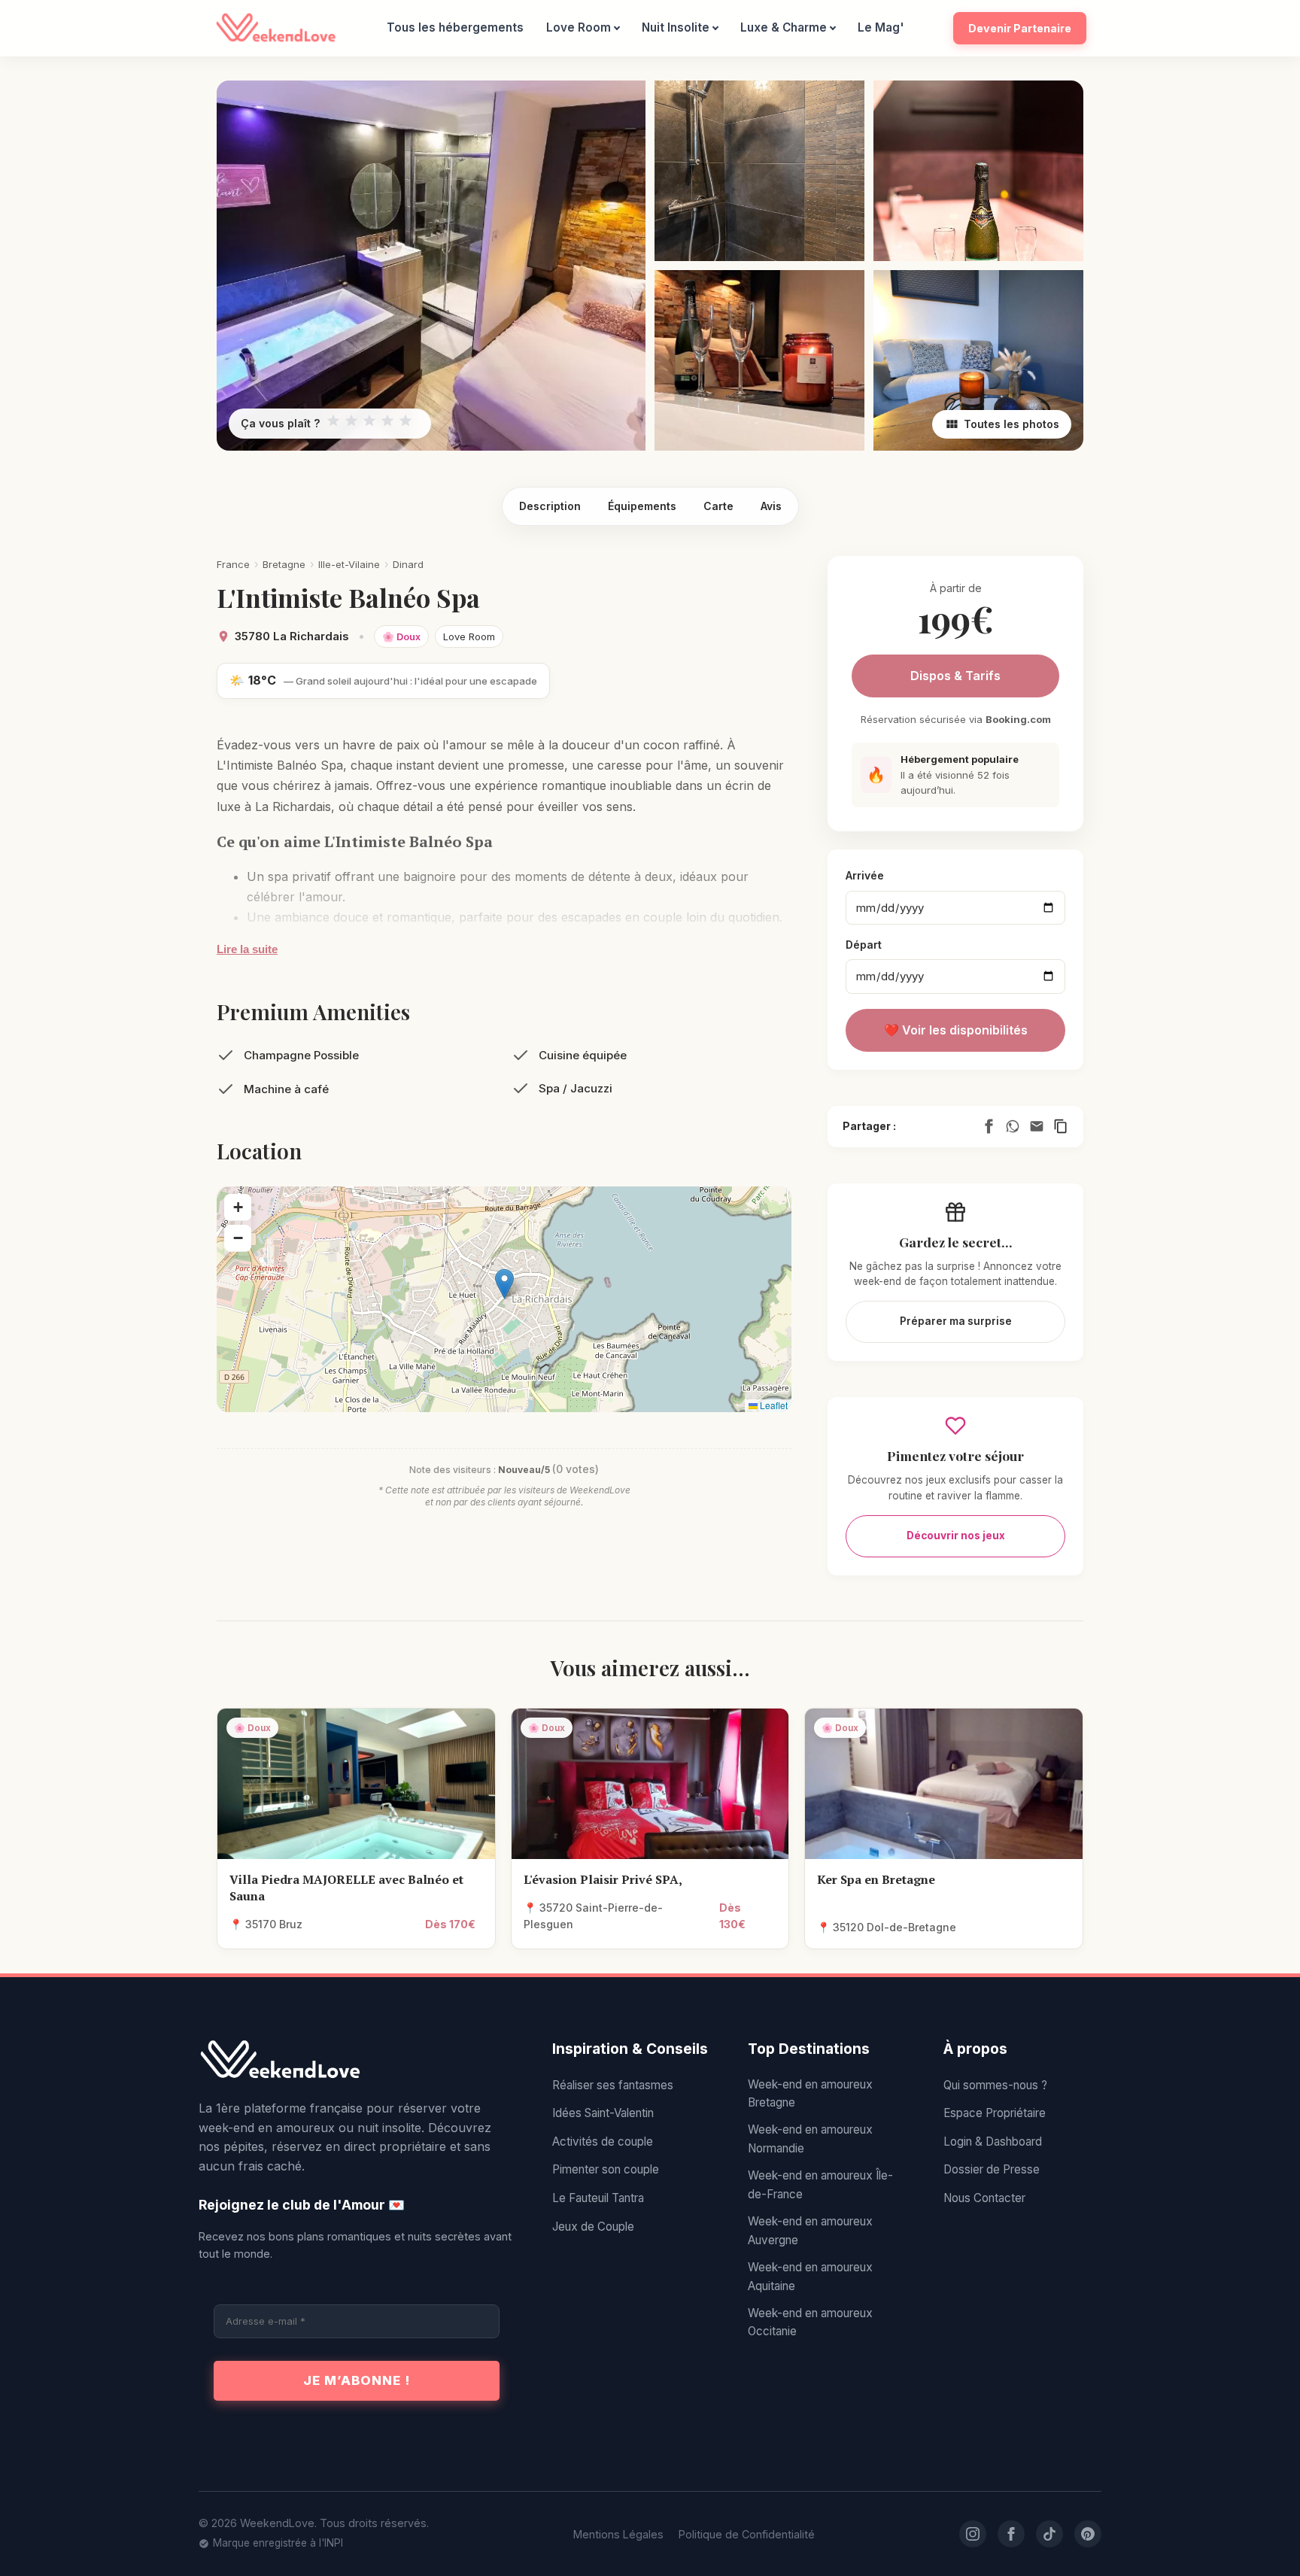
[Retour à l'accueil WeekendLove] (357, 2061)
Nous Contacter (984, 2198)
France (233, 564)
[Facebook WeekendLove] (1011, 2534)
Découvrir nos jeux (956, 1536)
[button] (504, 1284)
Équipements (642, 506)
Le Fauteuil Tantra (598, 2198)
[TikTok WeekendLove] (1049, 2534)
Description (550, 506)
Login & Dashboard (993, 2142)
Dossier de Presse (992, 2169)
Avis (771, 506)
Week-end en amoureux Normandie (810, 2139)
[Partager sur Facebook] (989, 1126)
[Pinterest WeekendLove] (1088, 2534)
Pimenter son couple (606, 2169)
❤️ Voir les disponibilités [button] (956, 1030)
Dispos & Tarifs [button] (955, 676)
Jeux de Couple (593, 2227)
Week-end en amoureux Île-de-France (820, 2184)
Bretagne (284, 564)
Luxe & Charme (784, 27)
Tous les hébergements (455, 27)
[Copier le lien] (1061, 1126)
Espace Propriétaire (995, 2113)
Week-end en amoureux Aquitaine (810, 2276)
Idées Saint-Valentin (603, 2113)
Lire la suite (247, 949)
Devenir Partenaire (1020, 28)
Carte (718, 506)
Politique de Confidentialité (747, 2534)
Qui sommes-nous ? (995, 2085)
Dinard (408, 564)
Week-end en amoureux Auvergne (810, 2230)
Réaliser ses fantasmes (613, 2085)
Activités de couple (603, 2142)
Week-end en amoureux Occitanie (810, 2322)
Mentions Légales (618, 2534)
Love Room (579, 27)
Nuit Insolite (676, 27)
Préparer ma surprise (956, 1321)
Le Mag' (881, 27)
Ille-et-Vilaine (349, 564)
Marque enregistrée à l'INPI (278, 2543)
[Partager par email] (1037, 1126)
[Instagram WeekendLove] (973, 2534)
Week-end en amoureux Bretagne (810, 2093)
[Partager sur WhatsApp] (1013, 1126)
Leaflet (773, 1405)
